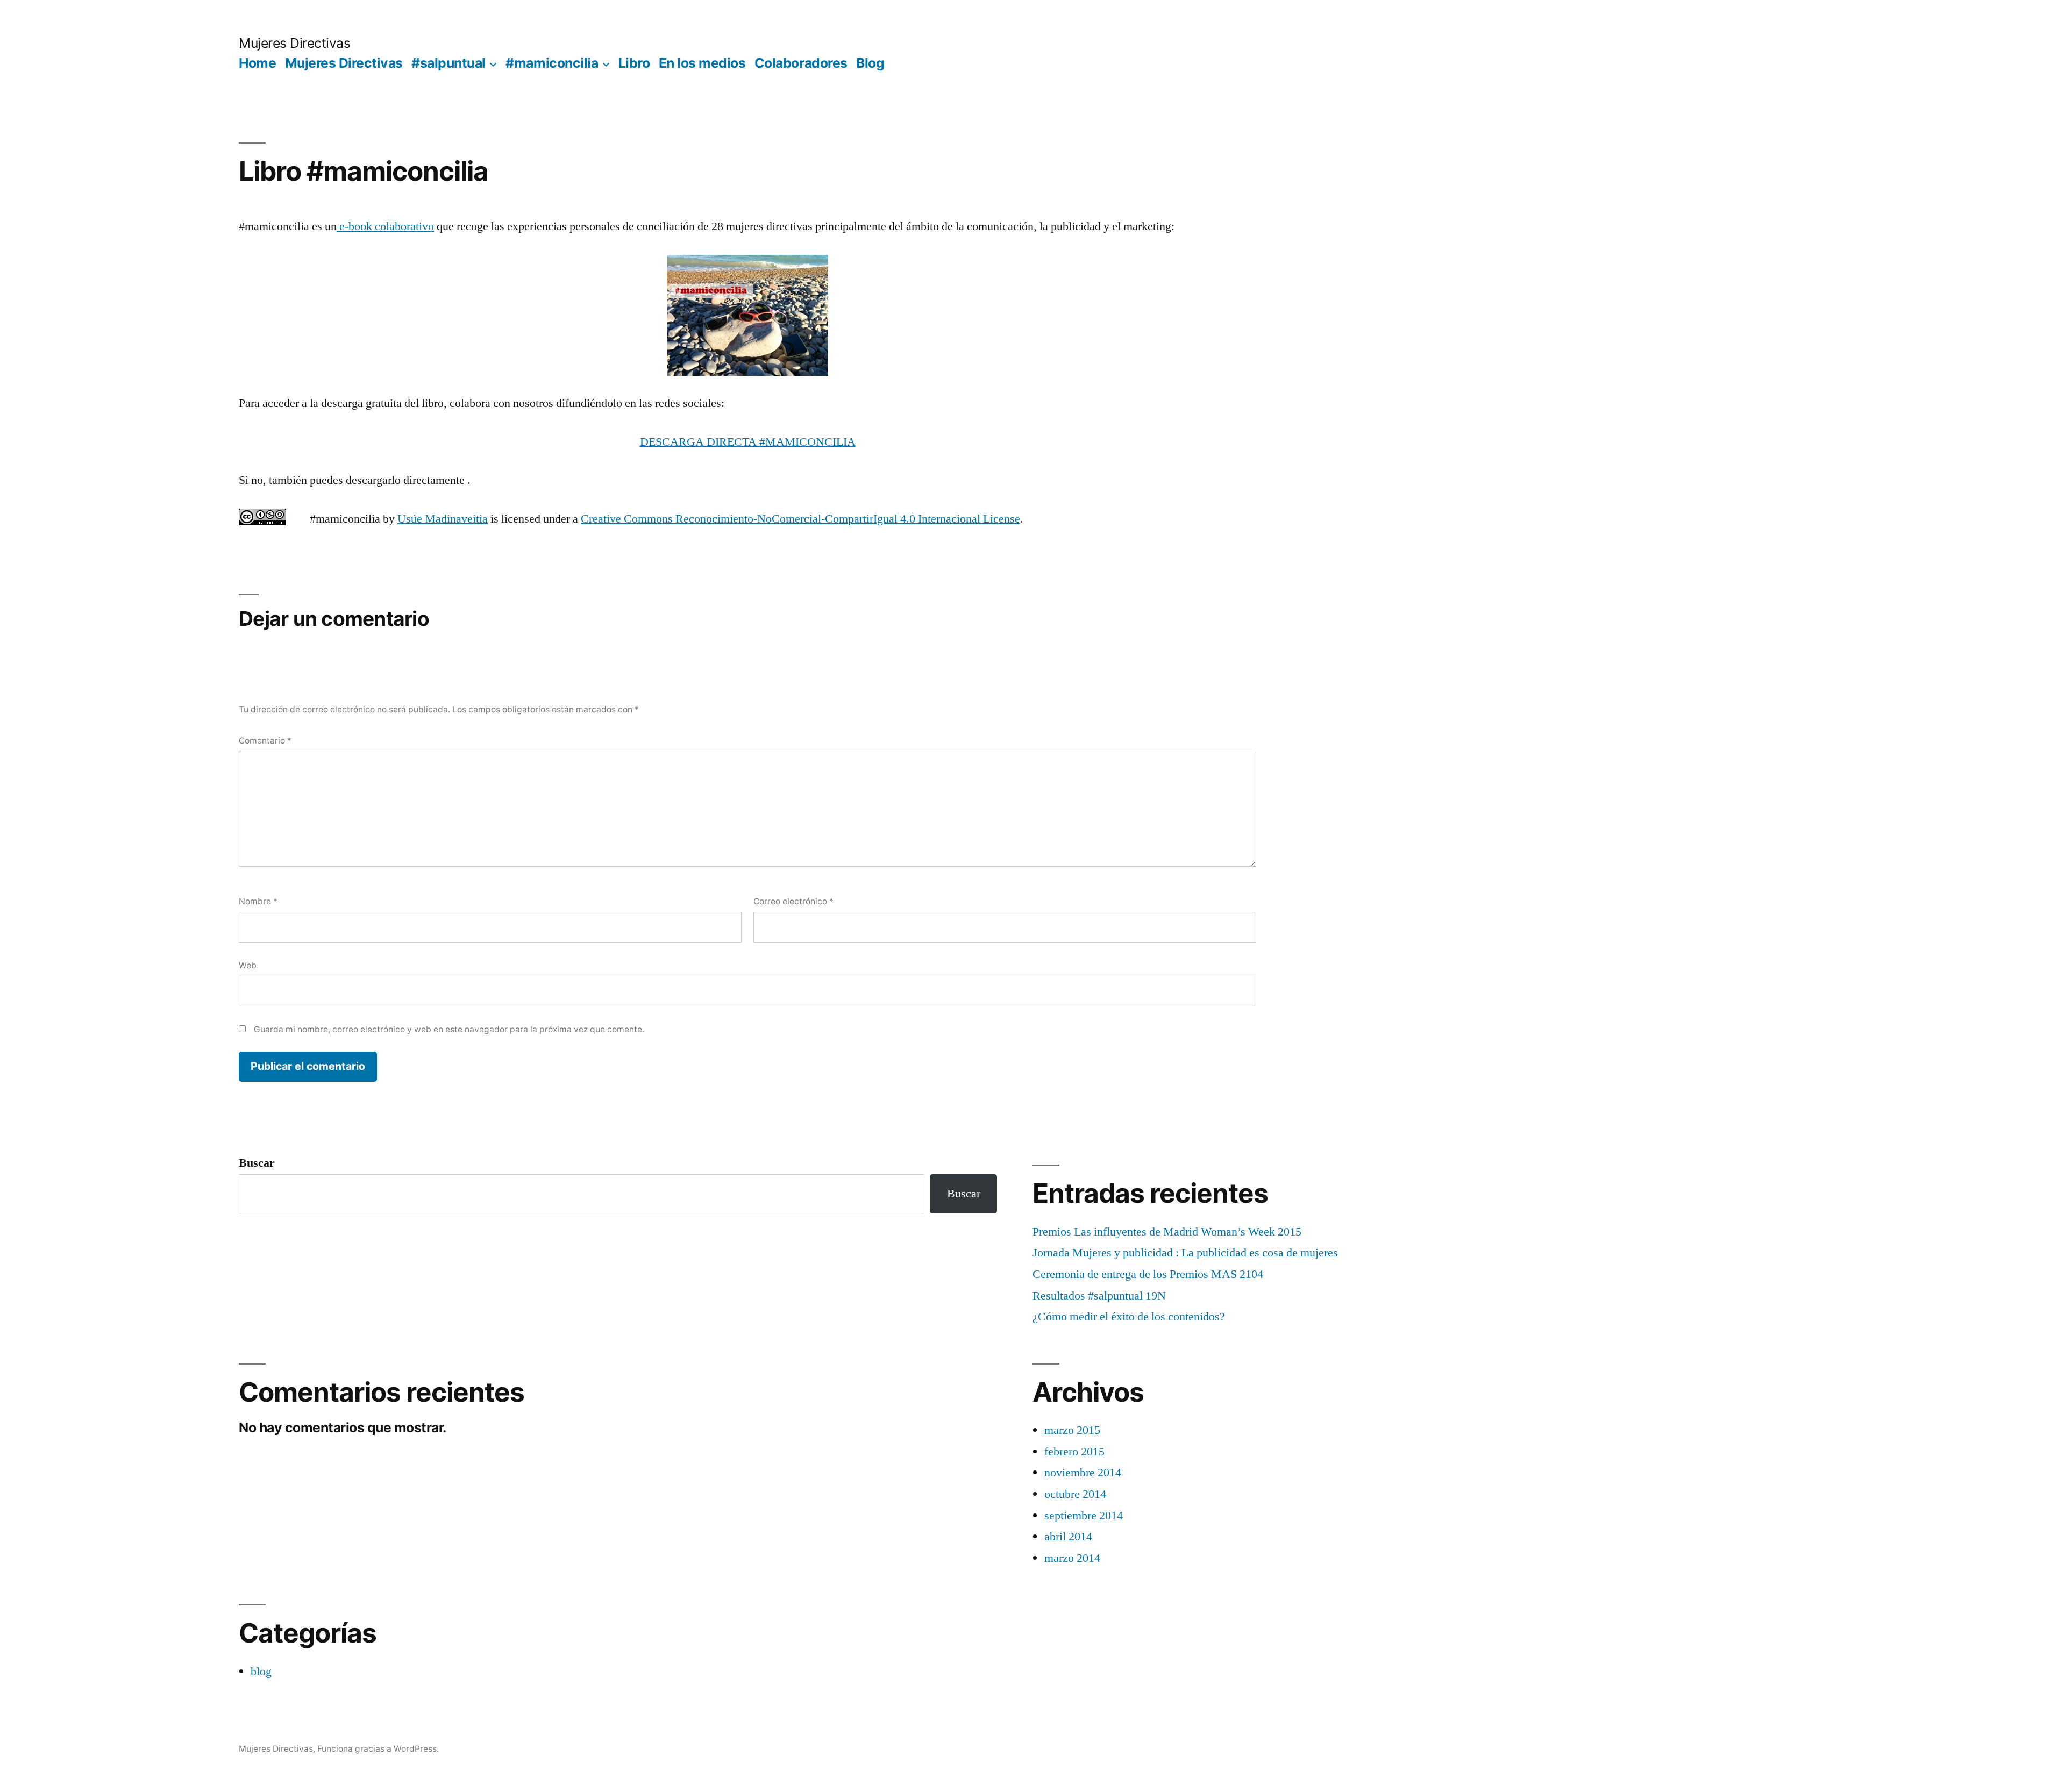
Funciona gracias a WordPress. (378, 1749)
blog (261, 1672)
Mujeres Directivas (294, 43)
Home (257, 63)
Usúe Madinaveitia (443, 519)
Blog (870, 63)
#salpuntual (448, 63)
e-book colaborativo (385, 226)
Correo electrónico (793, 901)
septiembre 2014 (1084, 1516)
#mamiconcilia (552, 63)
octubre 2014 (1075, 1494)
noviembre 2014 (1083, 1473)
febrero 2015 (1074, 1452)
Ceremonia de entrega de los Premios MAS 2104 (1148, 1274)
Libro (634, 63)
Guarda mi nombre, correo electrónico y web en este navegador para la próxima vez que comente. (449, 1029)
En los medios (702, 63)
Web (248, 965)
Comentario (265, 741)
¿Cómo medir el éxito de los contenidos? (1129, 1317)
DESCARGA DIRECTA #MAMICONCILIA (748, 442)
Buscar (257, 1163)
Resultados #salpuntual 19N (1099, 1296)
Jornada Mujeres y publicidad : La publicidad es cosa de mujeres (1185, 1253)
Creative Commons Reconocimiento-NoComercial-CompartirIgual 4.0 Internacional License (800, 519)
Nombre (258, 901)
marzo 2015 (1072, 1430)
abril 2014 (1068, 1537)
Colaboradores (801, 63)
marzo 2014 (1072, 1558)
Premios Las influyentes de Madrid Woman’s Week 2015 (1167, 1232)
